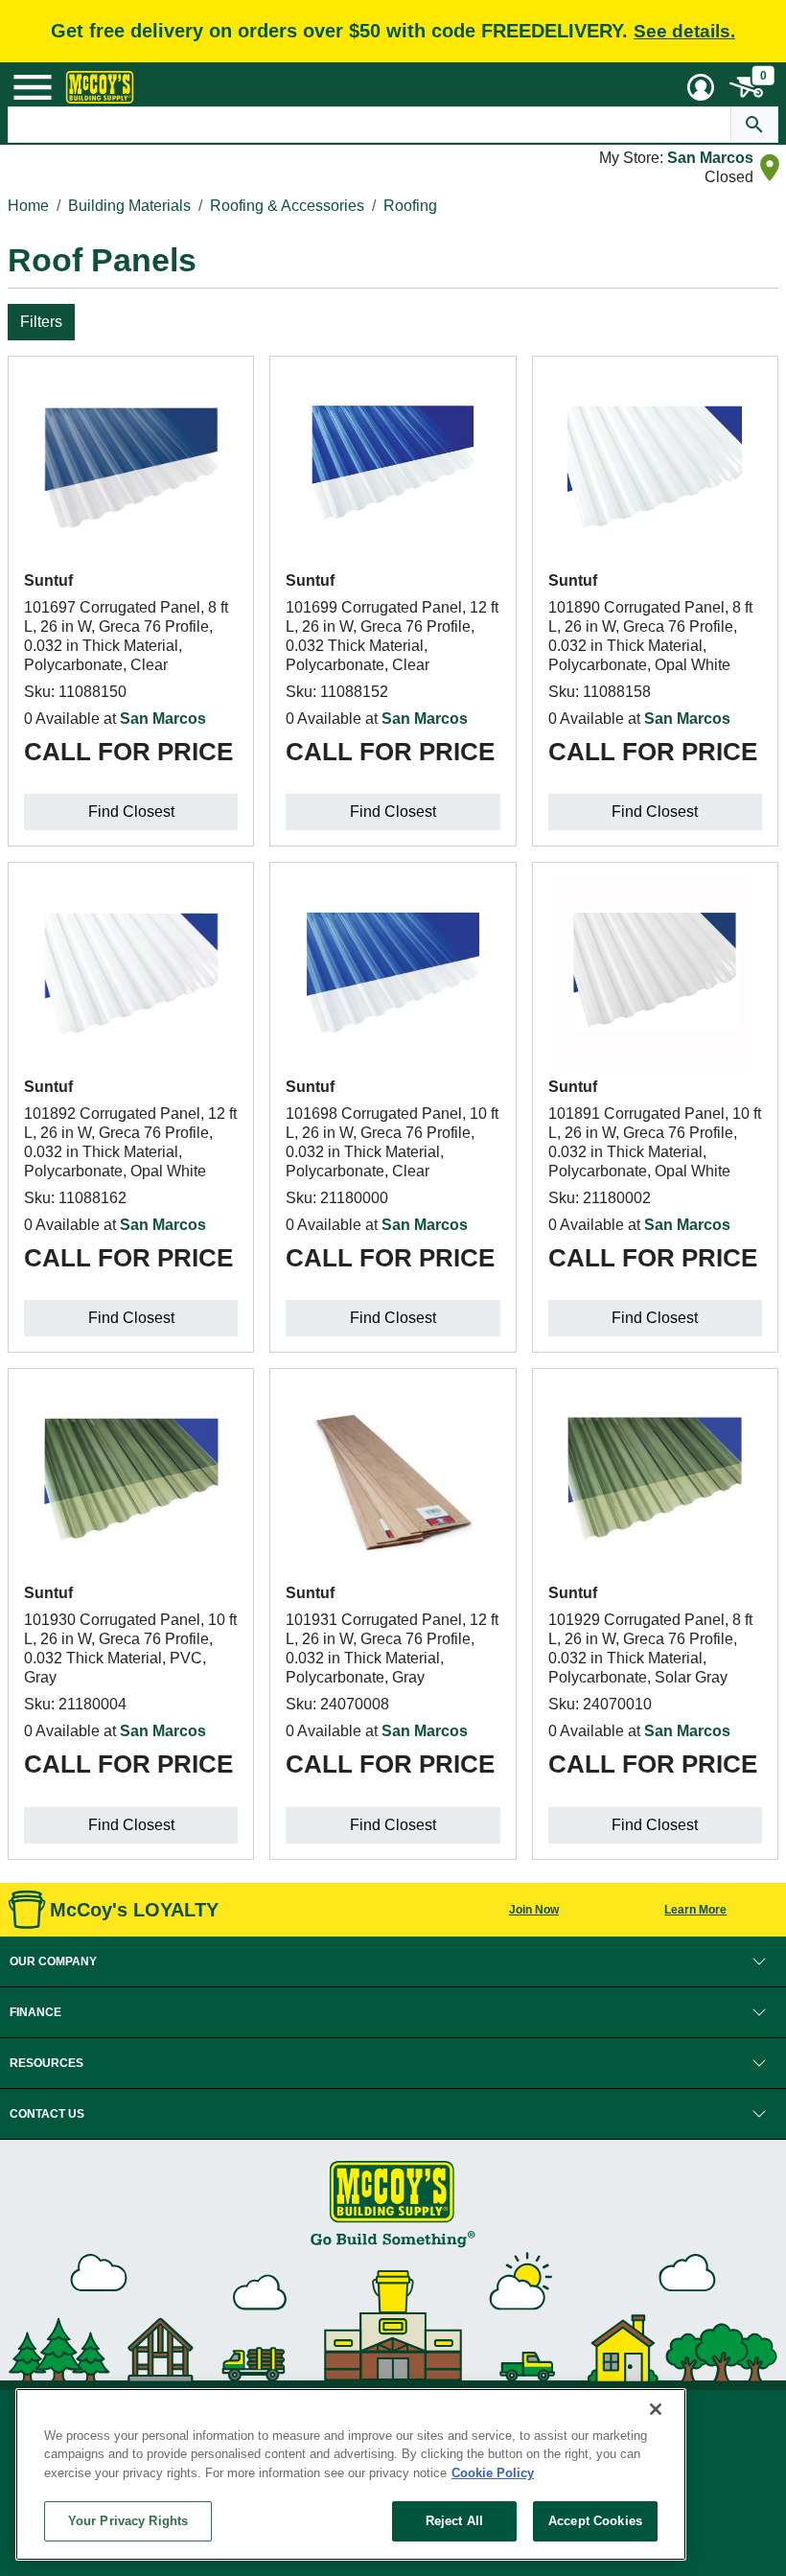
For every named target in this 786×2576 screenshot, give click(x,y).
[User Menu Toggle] (701, 87)
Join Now (534, 1910)
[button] (393, 1961)
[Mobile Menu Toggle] (33, 87)
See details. (684, 31)
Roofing (410, 206)
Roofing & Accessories (287, 206)
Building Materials (129, 206)
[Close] (656, 2409)
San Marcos (710, 158)
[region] (351, 2474)
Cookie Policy (493, 2473)
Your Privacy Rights (128, 2521)
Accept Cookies (595, 2521)
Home (28, 206)
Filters (41, 322)
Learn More (695, 1910)
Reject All (454, 2521)
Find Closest (131, 812)
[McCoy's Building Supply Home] (100, 87)
